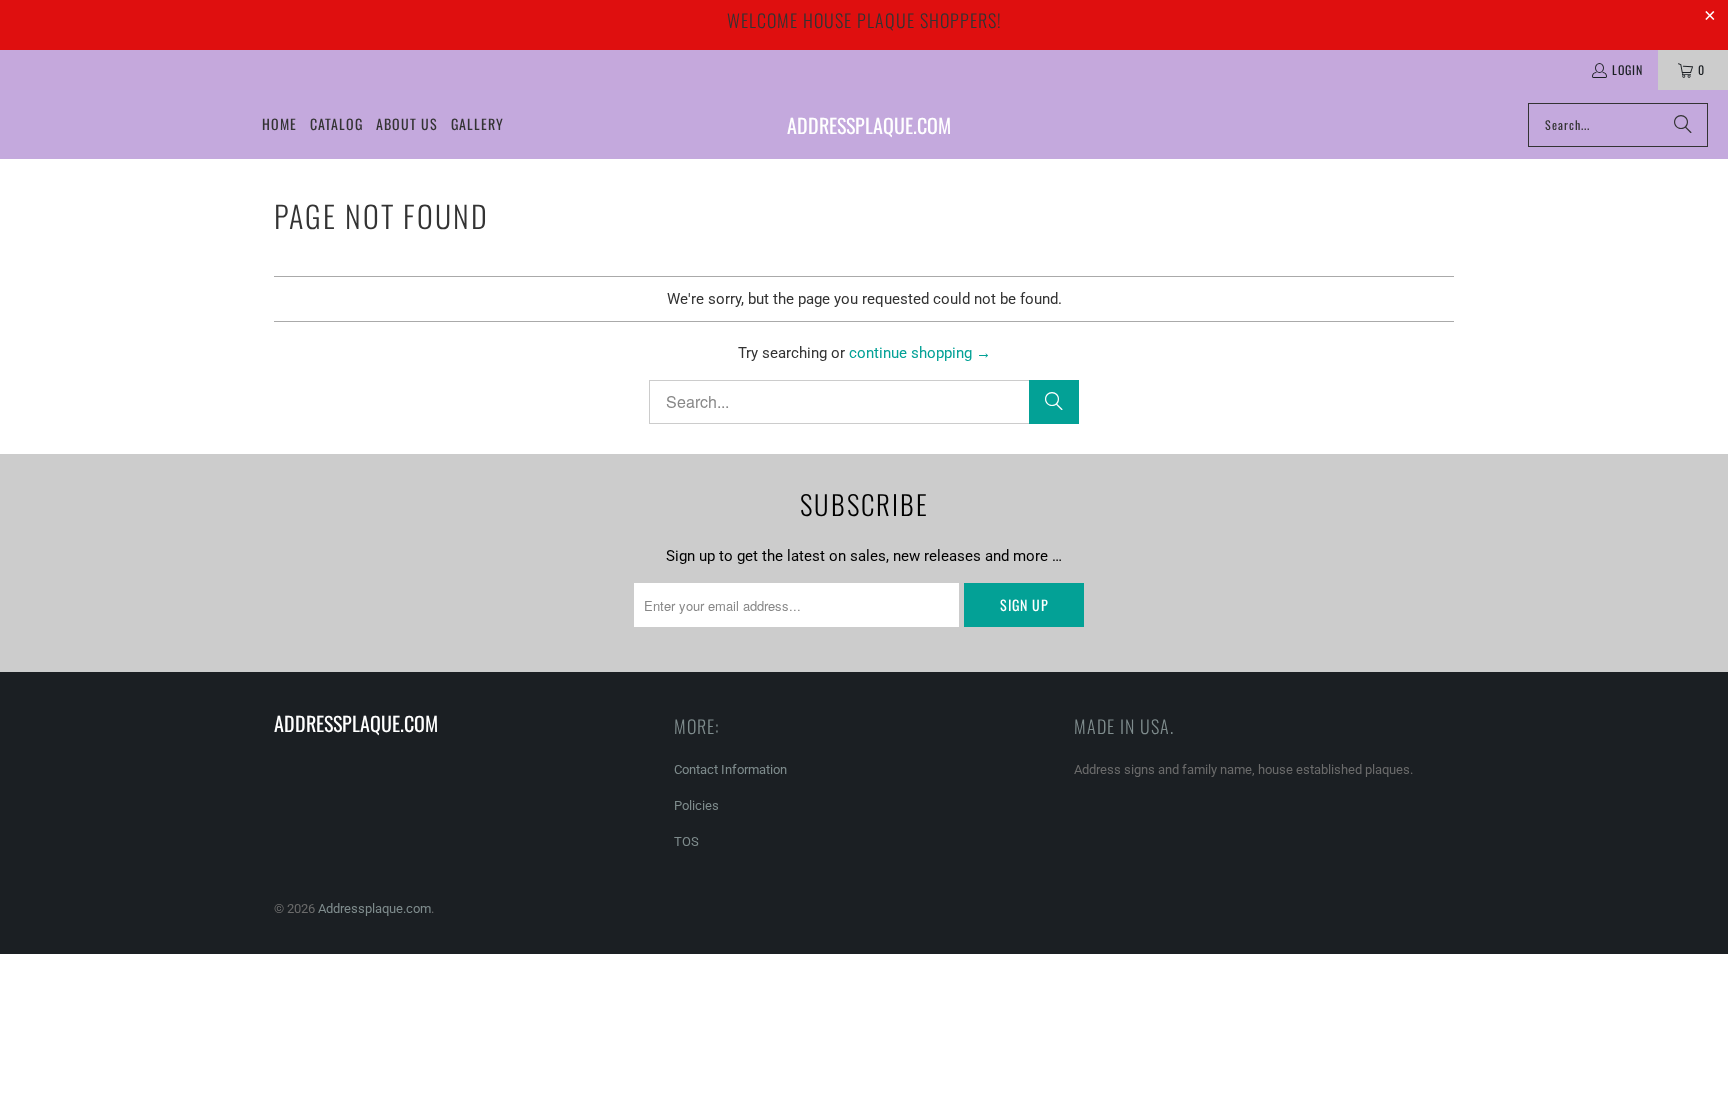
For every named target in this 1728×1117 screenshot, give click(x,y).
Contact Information (730, 769)
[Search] (1683, 125)
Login (1627, 69)
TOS (686, 841)
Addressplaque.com (374, 908)
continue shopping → (920, 353)
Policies (696, 805)
